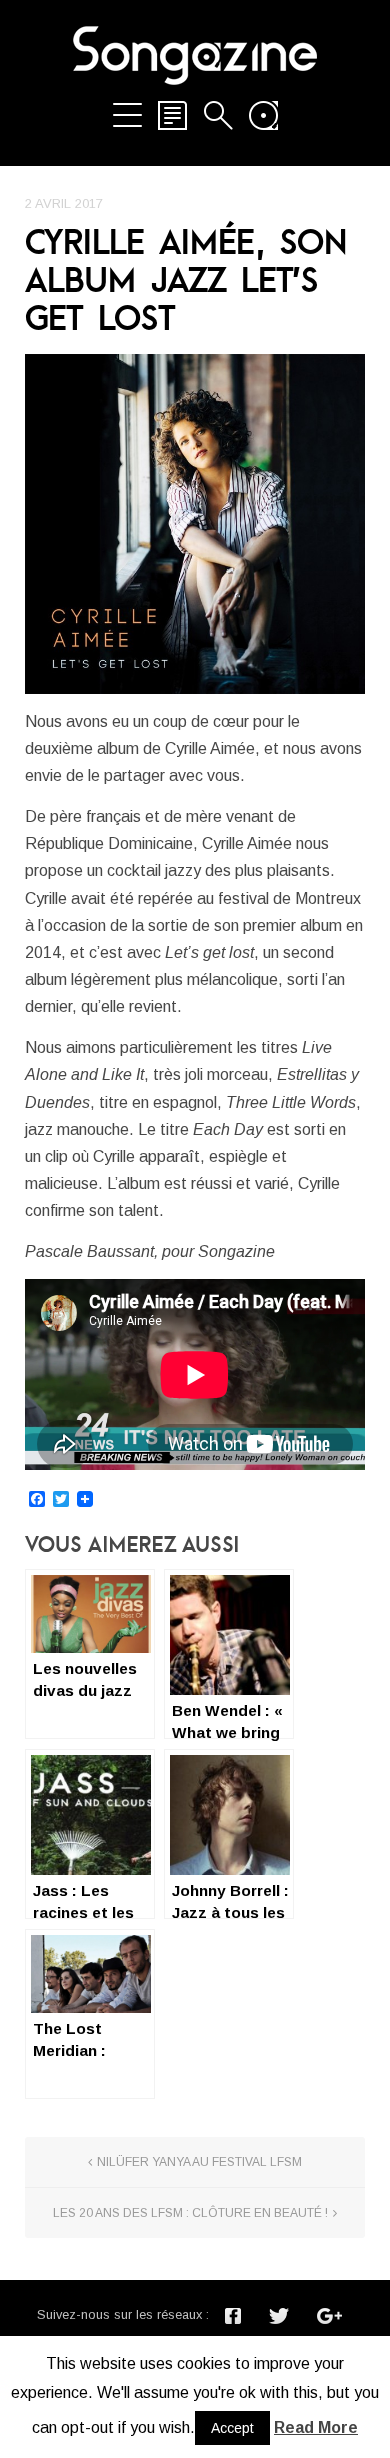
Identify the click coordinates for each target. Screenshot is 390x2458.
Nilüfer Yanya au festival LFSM (199, 2162)
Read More (316, 2427)
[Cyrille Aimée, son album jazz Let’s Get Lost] (195, 524)
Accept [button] (232, 2428)
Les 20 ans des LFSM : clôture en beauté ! (190, 2213)
